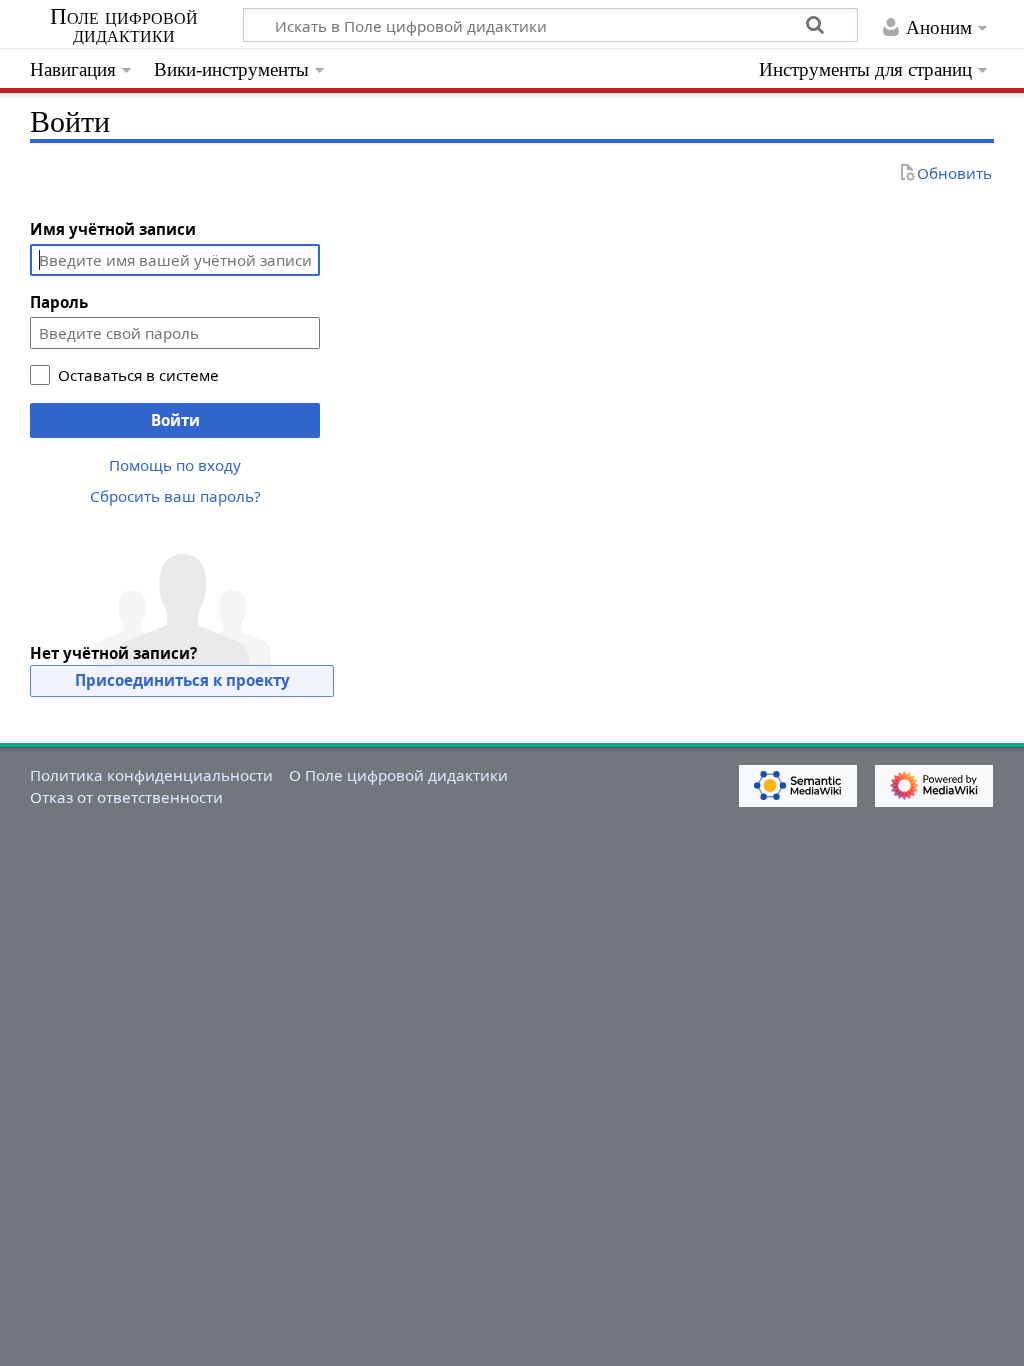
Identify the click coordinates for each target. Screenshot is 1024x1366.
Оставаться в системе (138, 375)
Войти (175, 420)
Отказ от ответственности (126, 797)
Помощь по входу (175, 465)
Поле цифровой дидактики (124, 26)
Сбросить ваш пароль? (175, 496)
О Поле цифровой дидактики (398, 775)
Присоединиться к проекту (182, 680)
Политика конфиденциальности (151, 775)
